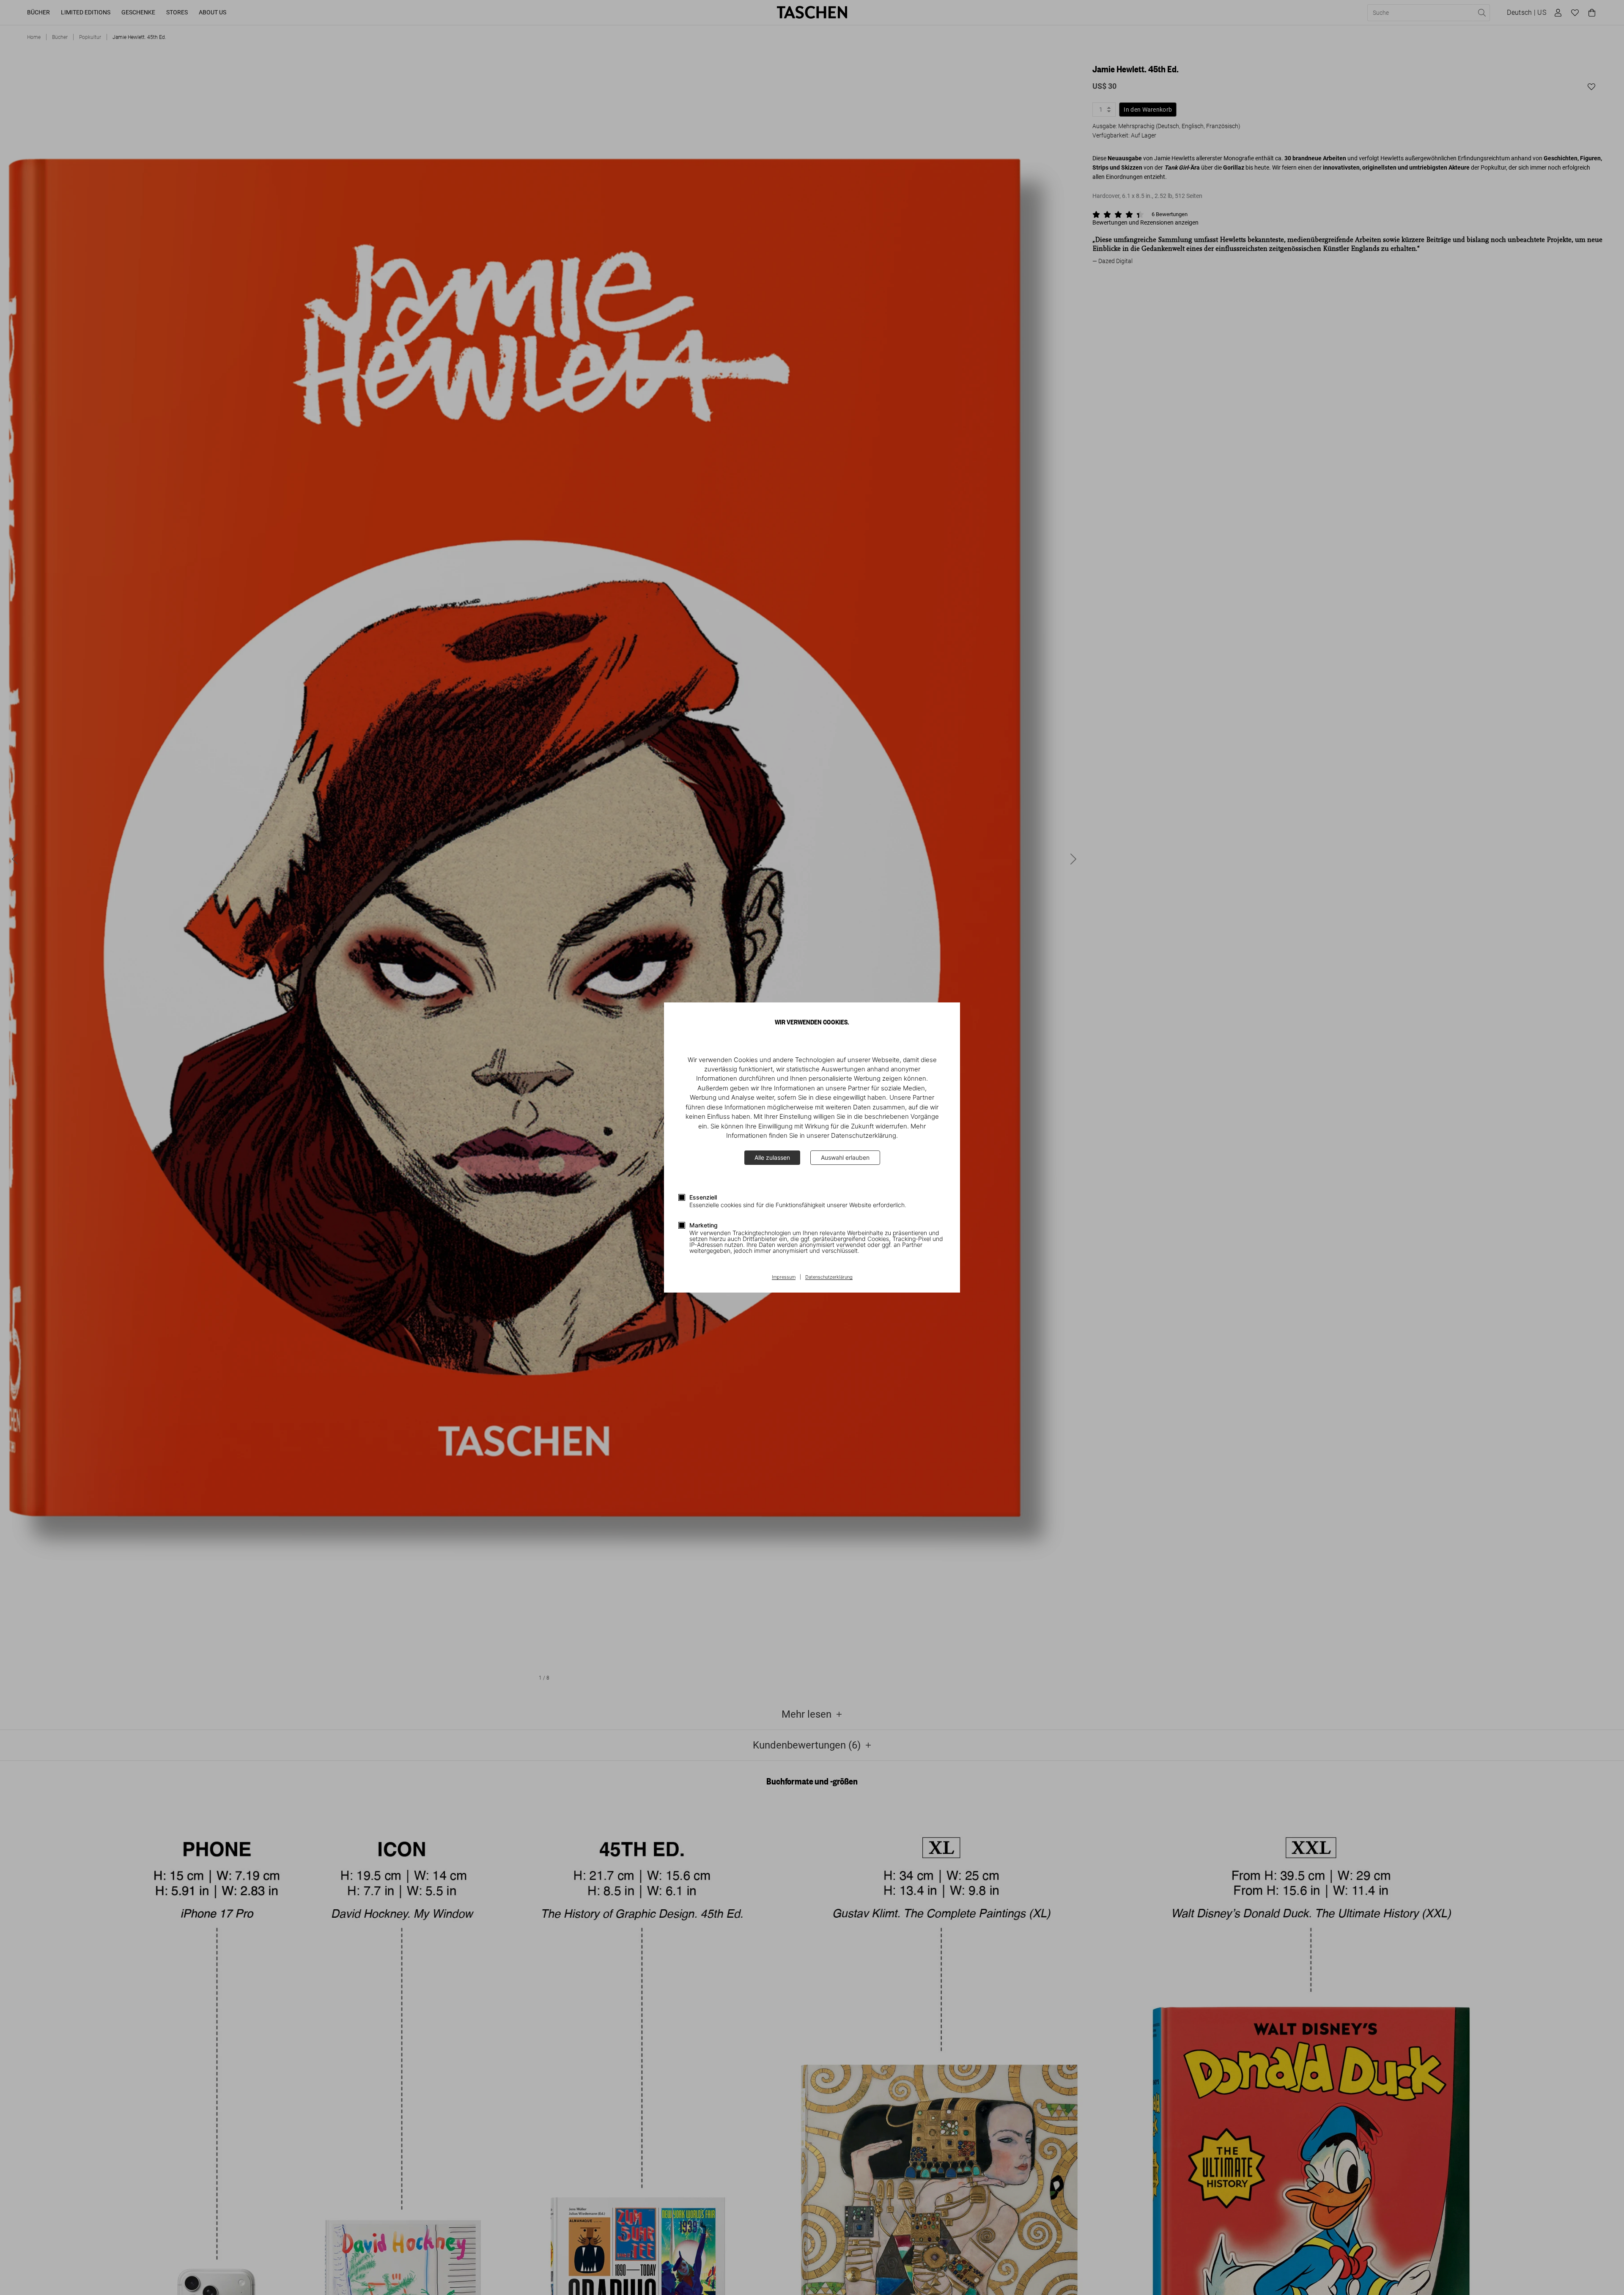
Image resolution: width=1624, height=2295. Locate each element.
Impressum (784, 1277)
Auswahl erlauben (845, 1157)
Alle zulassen (772, 1157)
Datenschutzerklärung (829, 1277)
